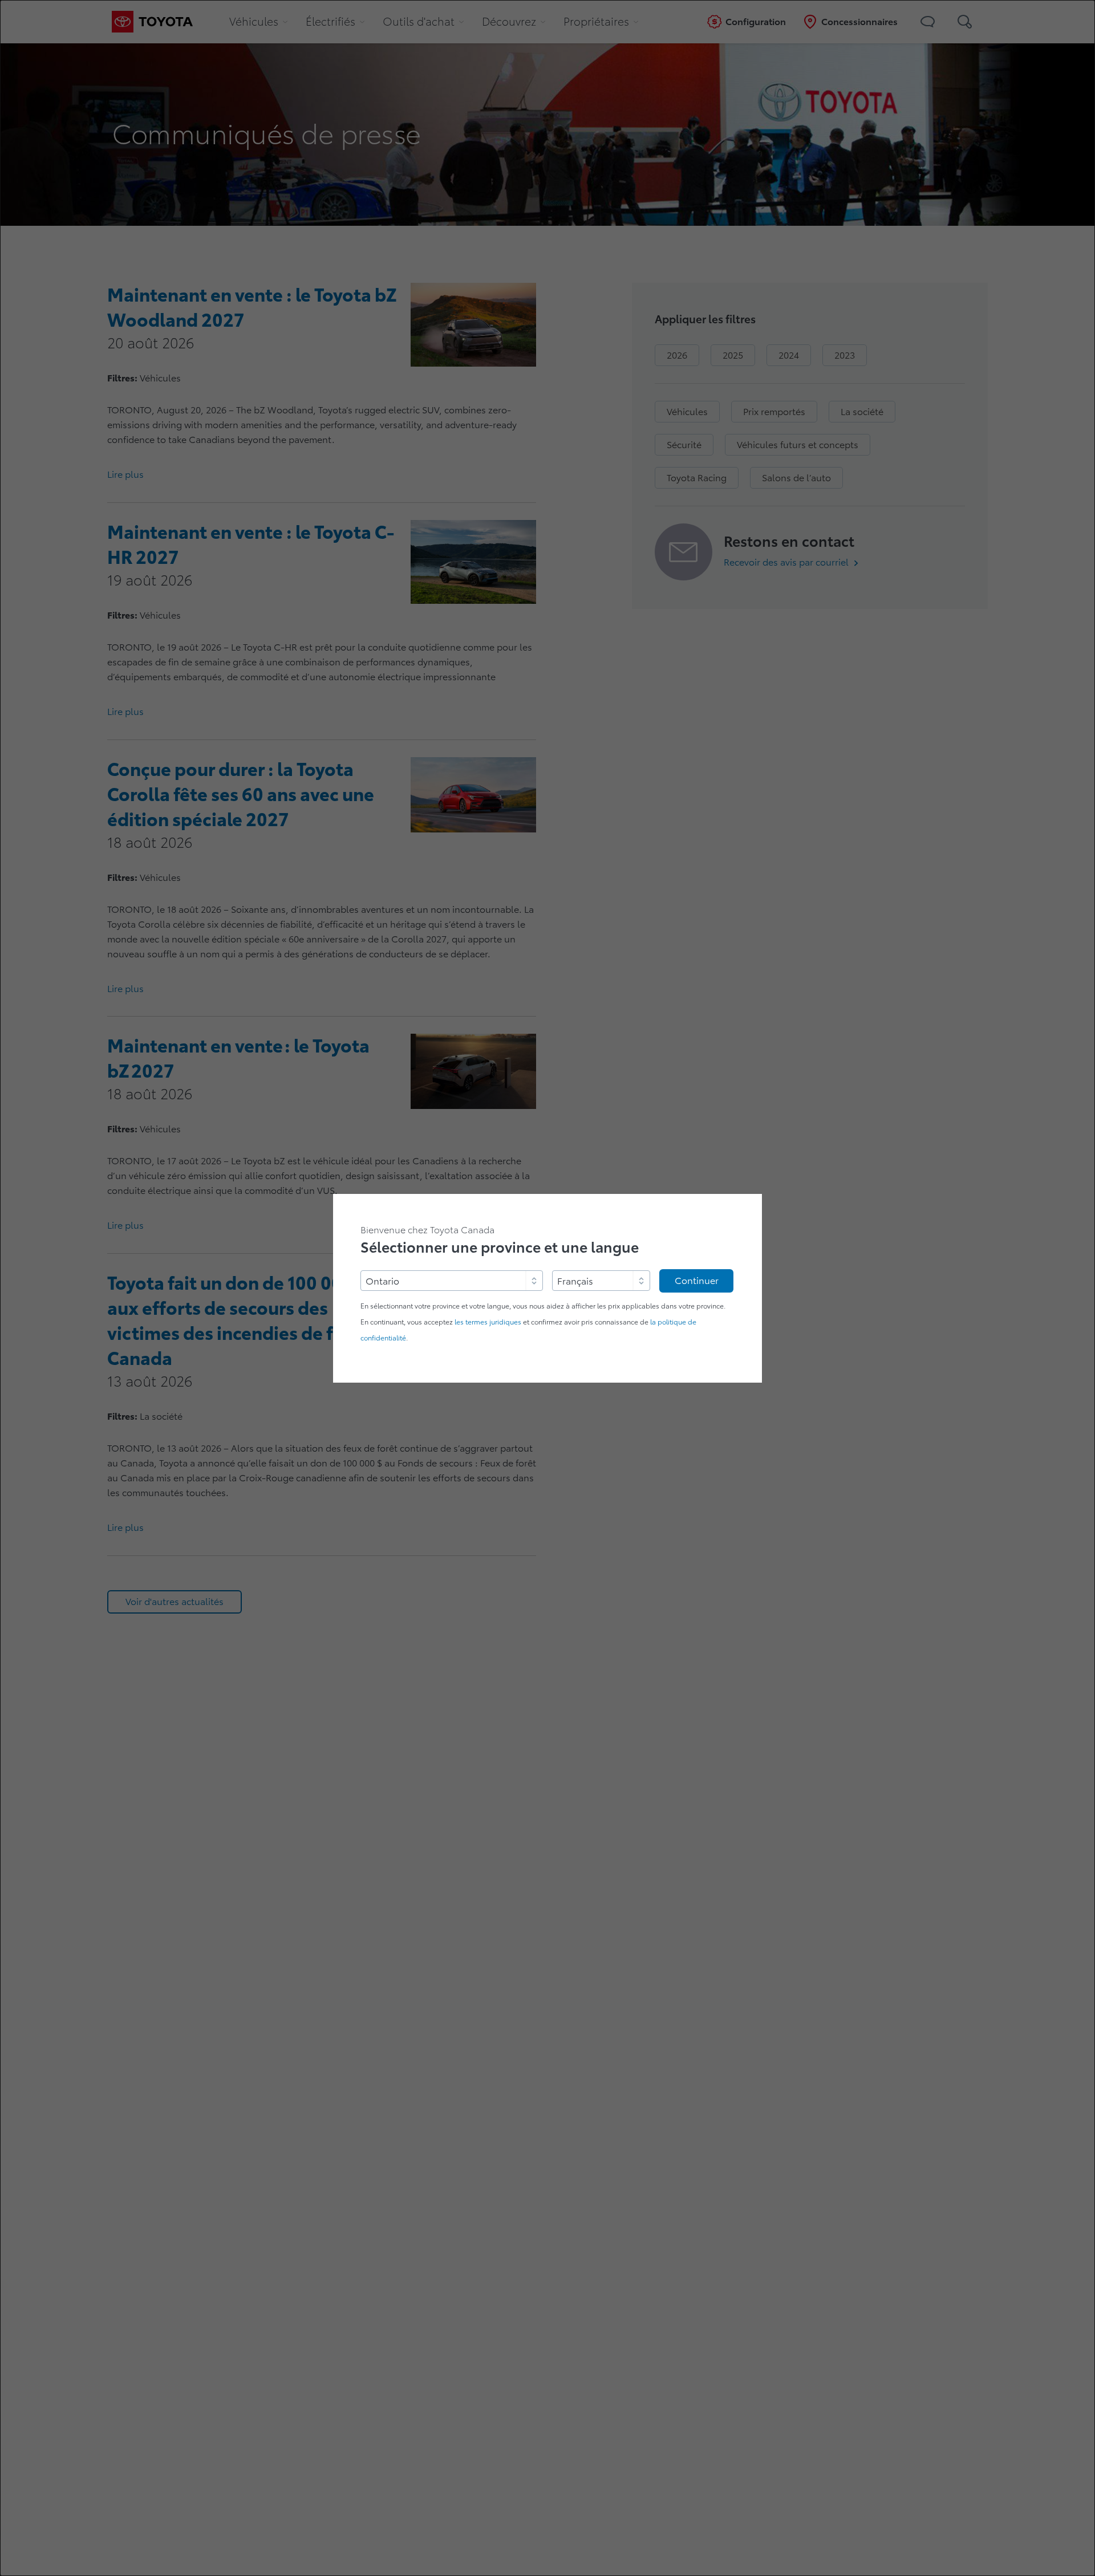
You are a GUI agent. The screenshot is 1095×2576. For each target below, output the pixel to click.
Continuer (697, 1281)
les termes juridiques (488, 1322)
